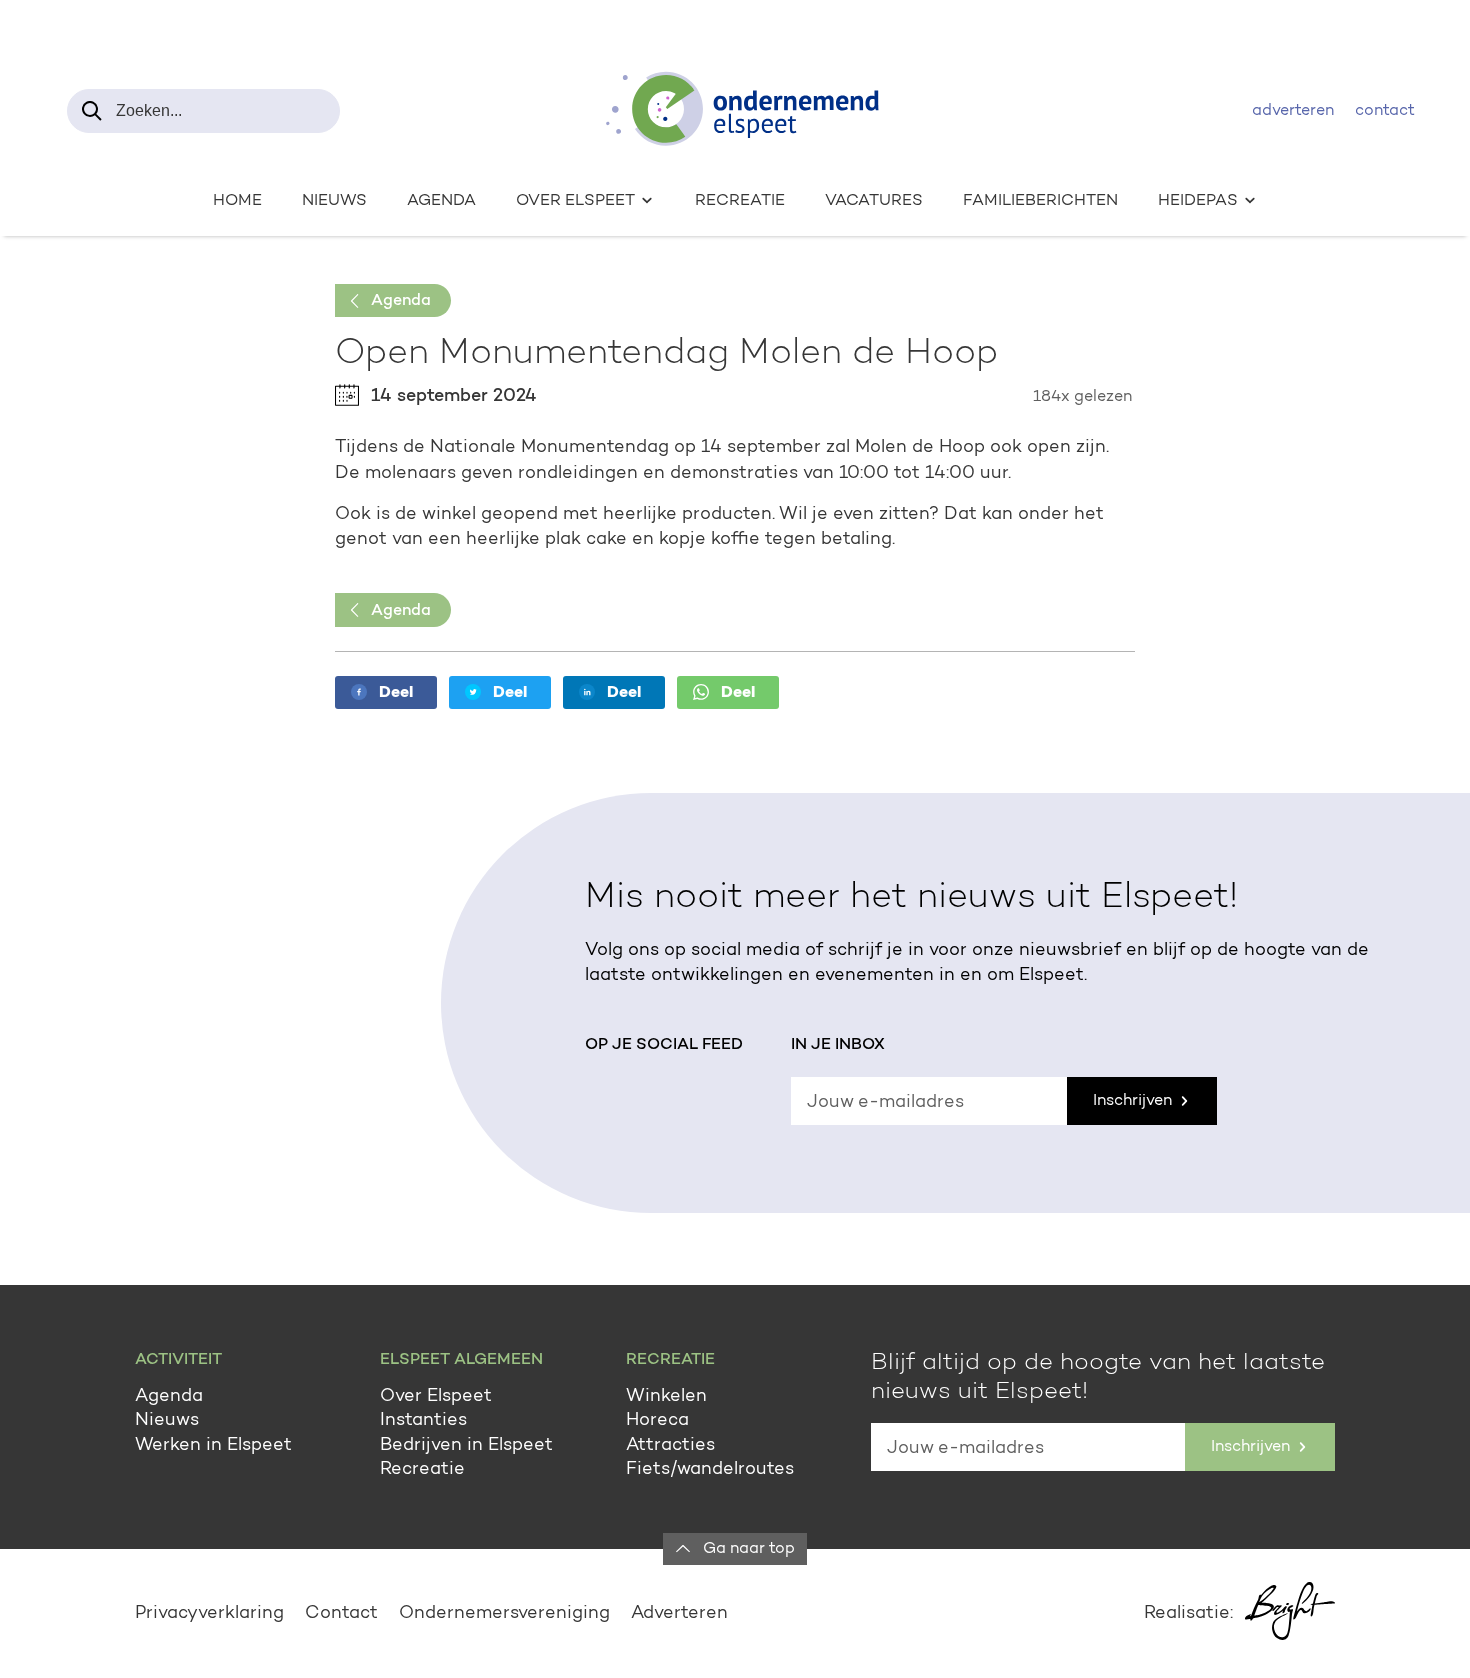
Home (237, 201)
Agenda (441, 201)
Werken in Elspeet (213, 1446)
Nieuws (334, 201)
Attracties (670, 1446)
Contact (1385, 111)
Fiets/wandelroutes (710, 1470)
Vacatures (874, 201)
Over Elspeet (436, 1397)
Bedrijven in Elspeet (466, 1446)
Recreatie (740, 201)
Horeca (657, 1421)
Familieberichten (1040, 201)
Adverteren (1293, 111)
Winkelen (666, 1397)
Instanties (423, 1421)
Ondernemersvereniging (504, 1614)
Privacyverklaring (209, 1614)
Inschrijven (1134, 1101)
